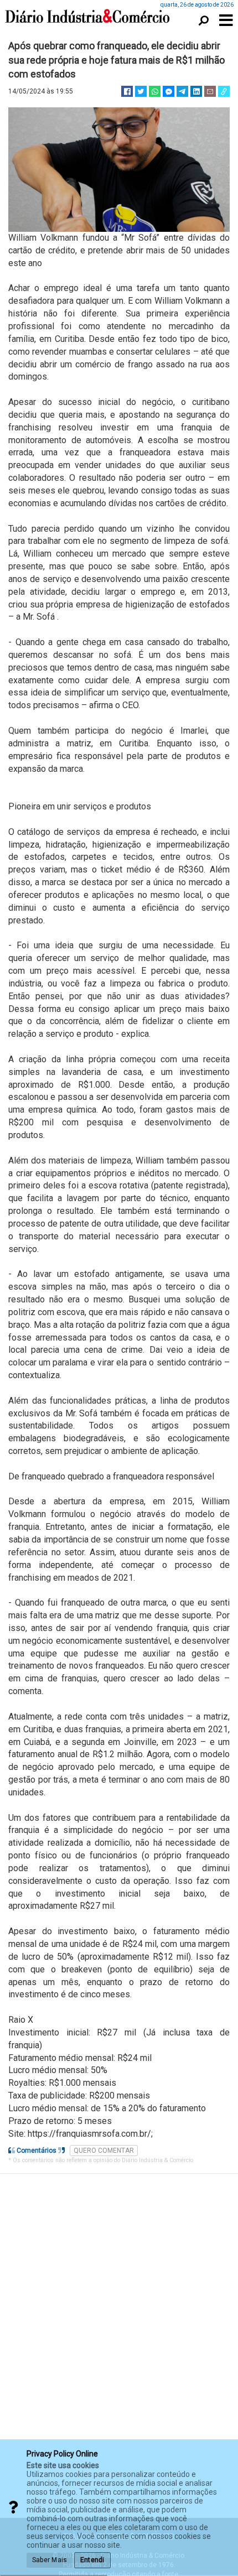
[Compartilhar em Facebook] (127, 91)
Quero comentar (104, 2151)
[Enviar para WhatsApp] (155, 91)
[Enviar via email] (210, 91)
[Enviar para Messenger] (169, 91)
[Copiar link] (224, 91)
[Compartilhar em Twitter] (141, 91)
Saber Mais (50, 2560)
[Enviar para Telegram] (182, 91)
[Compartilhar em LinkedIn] (196, 91)
